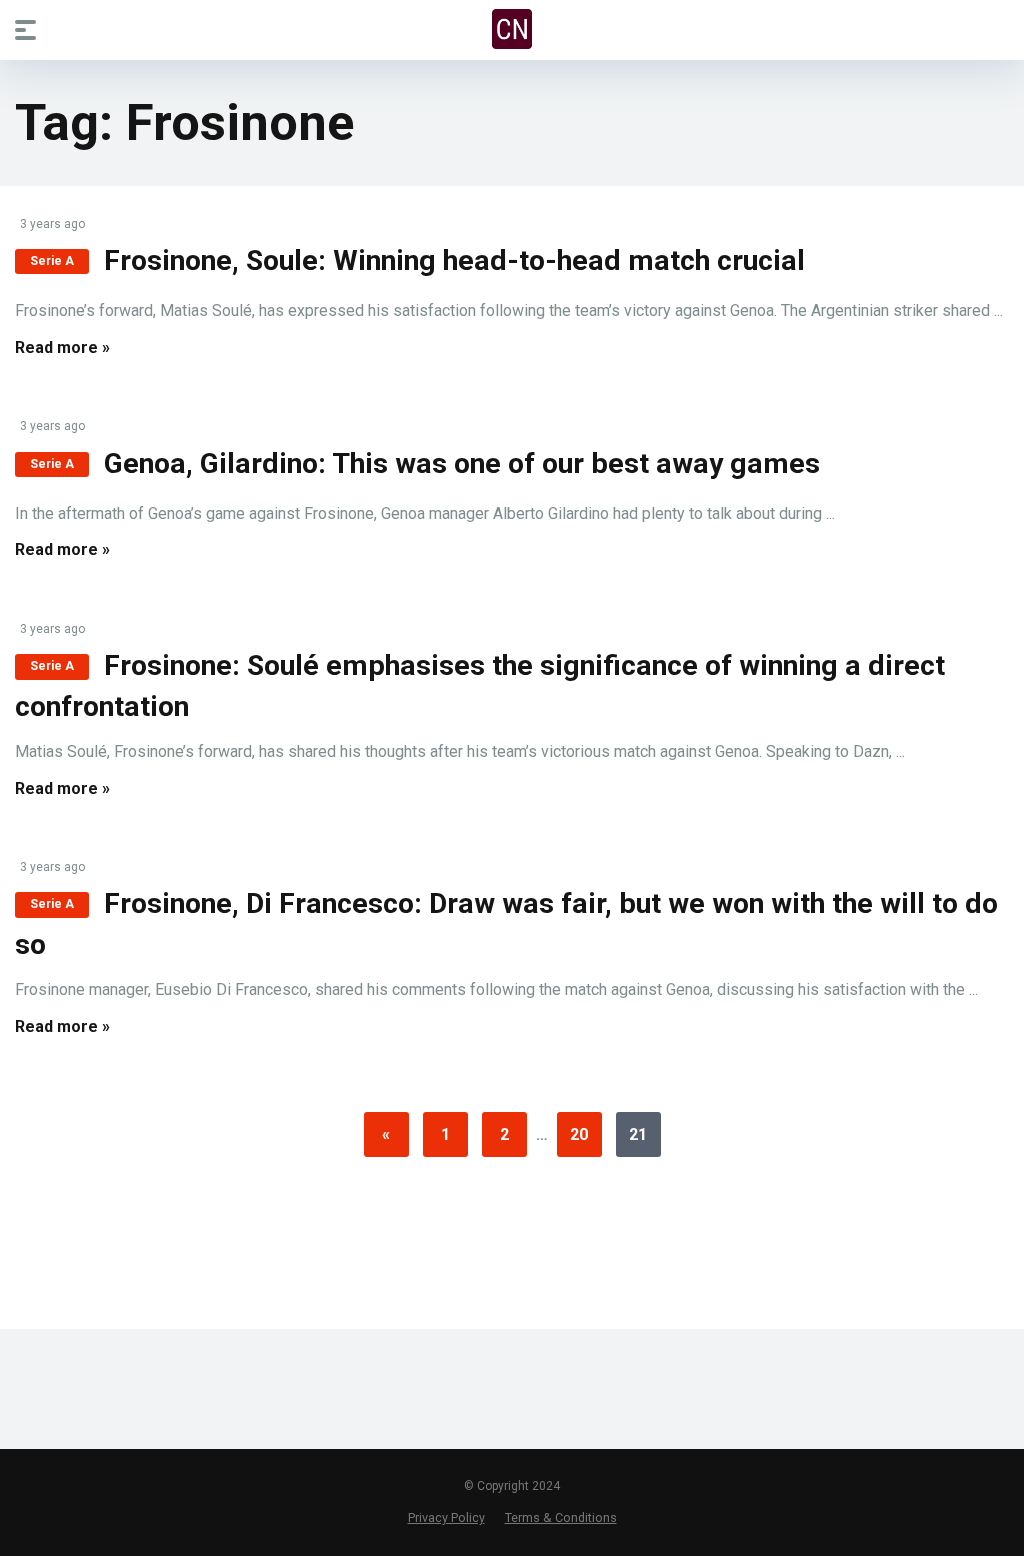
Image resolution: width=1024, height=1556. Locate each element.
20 (579, 1134)
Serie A (52, 261)
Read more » (62, 347)
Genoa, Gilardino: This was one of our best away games (462, 463)
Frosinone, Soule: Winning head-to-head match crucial (454, 260)
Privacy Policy (446, 1517)
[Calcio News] (512, 29)
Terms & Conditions (561, 1517)
